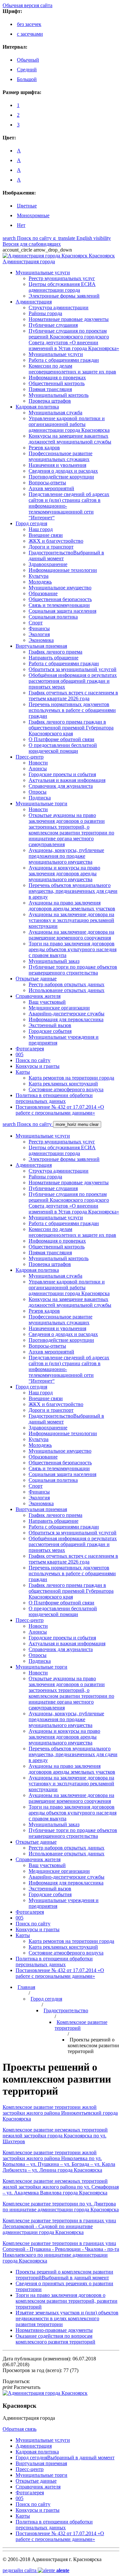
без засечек (29, 24)
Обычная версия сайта (27, 5)
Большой (27, 79)
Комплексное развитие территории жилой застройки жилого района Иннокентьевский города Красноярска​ (60, 2113)
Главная (26, 1987)
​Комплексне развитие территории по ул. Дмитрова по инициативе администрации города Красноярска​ (61, 2207)
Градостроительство (66, 2010)
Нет (21, 225)
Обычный (28, 60)
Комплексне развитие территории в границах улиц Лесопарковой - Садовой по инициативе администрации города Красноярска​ (59, 2226)
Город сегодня (46, 1999)
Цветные (27, 206)
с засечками (30, 34)
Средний (27, 70)
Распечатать (21, 2387)
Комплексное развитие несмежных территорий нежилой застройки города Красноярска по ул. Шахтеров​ (55, 2136)
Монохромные (33, 215)
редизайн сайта (36, 2570)
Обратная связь (20, 2429)
